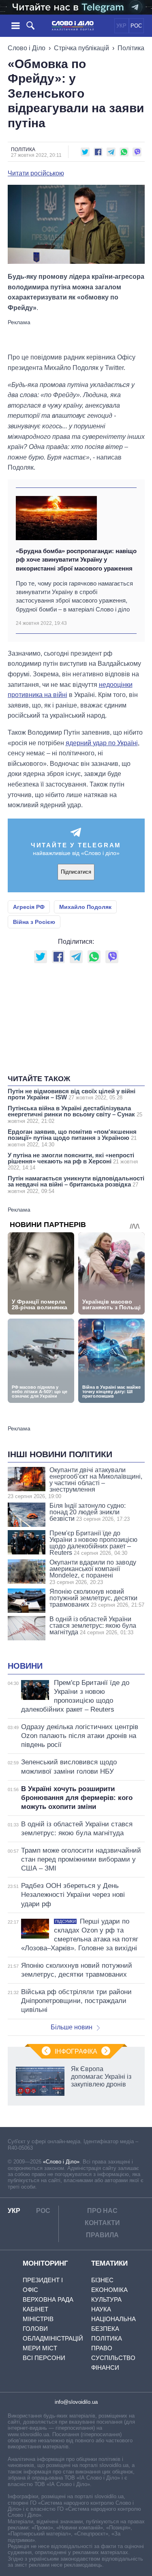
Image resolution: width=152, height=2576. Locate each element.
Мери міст (40, 2348)
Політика (131, 48)
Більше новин (72, 2027)
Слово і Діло (27, 48)
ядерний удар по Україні (102, 743)
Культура (106, 2299)
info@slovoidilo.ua (76, 2402)
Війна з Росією (34, 922)
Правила (102, 2235)
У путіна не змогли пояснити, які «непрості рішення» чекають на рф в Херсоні (73, 1161)
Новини (25, 1666)
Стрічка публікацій (81, 48)
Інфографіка (76, 2051)
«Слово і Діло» (61, 2162)
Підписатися (76, 872)
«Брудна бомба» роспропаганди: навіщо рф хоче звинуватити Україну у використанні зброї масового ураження (76, 560)
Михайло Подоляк (85, 907)
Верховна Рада (48, 2299)
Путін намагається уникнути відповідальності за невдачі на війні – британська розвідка (76, 1184)
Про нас (102, 2211)
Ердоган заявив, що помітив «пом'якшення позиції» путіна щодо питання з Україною (72, 1138)
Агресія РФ (29, 907)
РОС (136, 26)
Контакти (102, 2223)
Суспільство (113, 2358)
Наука (101, 2309)
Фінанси (105, 2368)
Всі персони (44, 2358)
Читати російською (36, 173)
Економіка (109, 2290)
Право (102, 2348)
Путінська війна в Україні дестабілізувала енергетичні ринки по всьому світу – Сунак (75, 1114)
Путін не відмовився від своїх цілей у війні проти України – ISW (72, 1094)
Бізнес (102, 2280)
